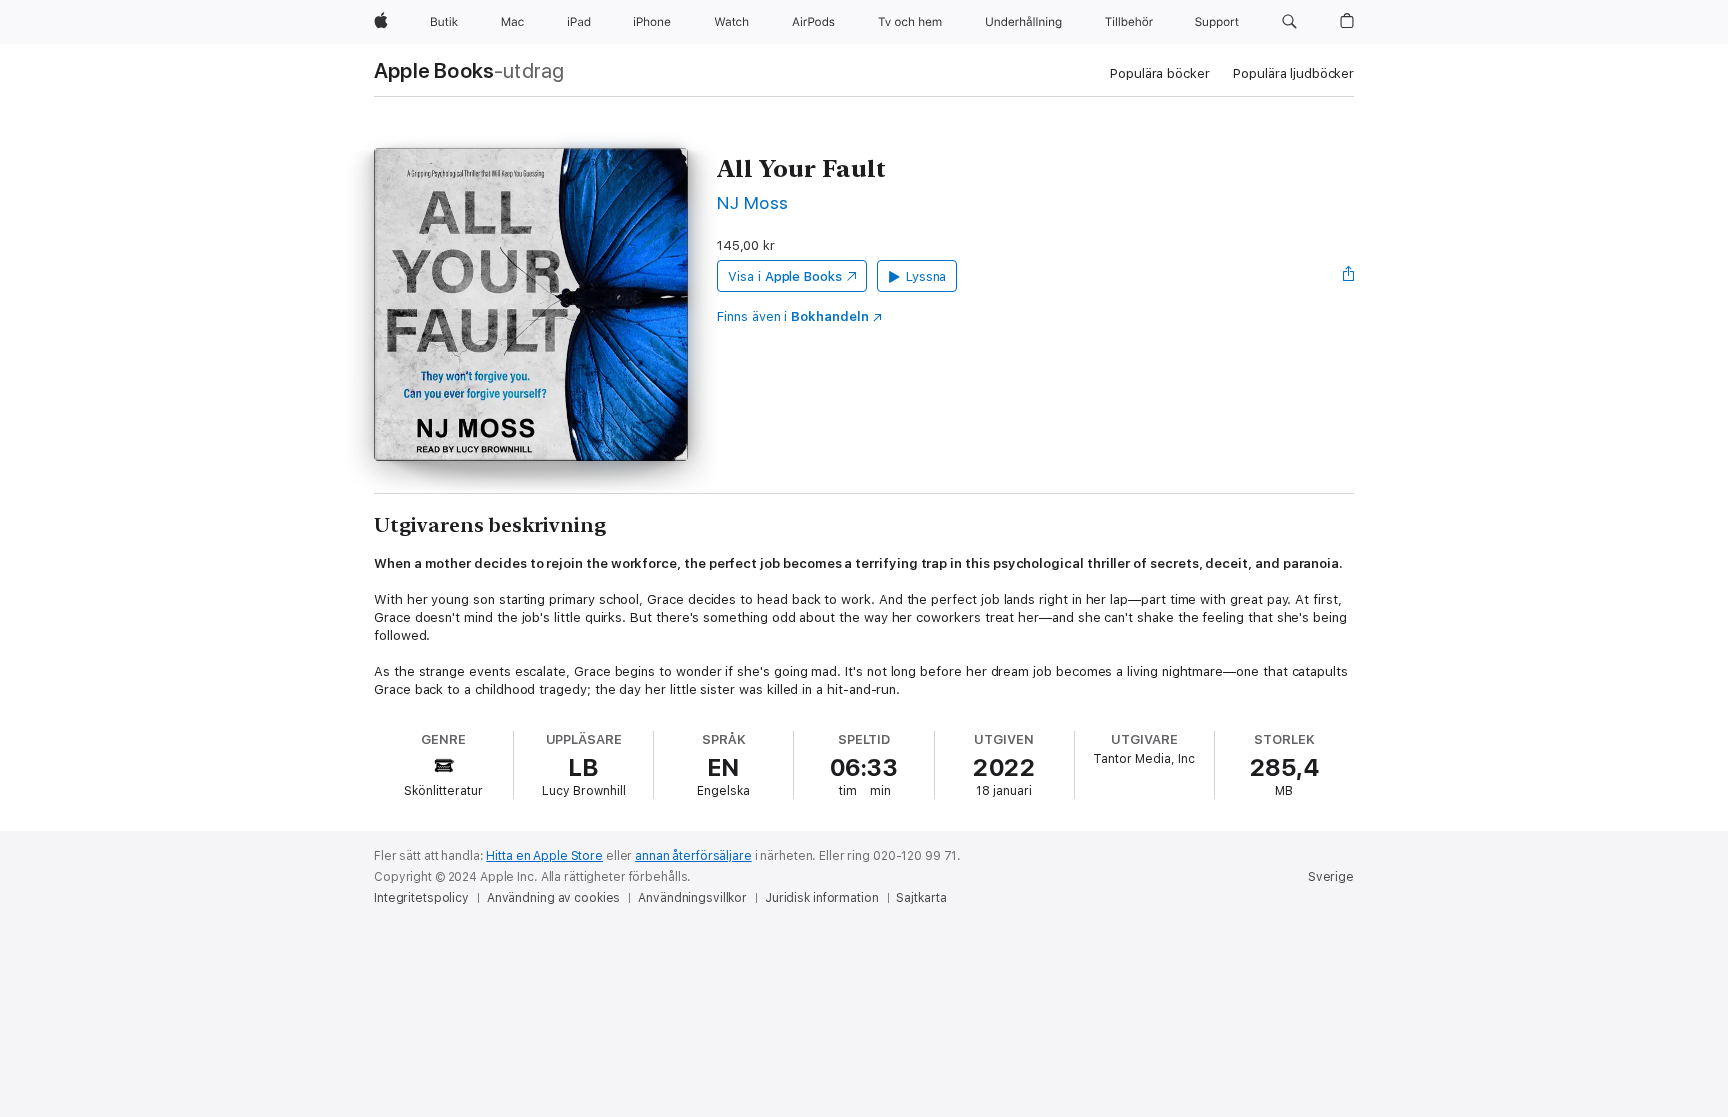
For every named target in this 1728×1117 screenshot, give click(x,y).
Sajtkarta (921, 898)
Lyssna (926, 276)
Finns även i (793, 316)
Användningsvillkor (692, 898)
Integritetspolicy (421, 898)
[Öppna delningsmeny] (1349, 276)
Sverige (1331, 877)
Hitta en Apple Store (544, 856)
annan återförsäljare (693, 856)
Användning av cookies (553, 898)
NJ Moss (752, 202)
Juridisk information (822, 898)
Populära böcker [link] (1159, 73)
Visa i (785, 276)
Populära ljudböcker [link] (1293, 73)
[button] (1289, 22)
